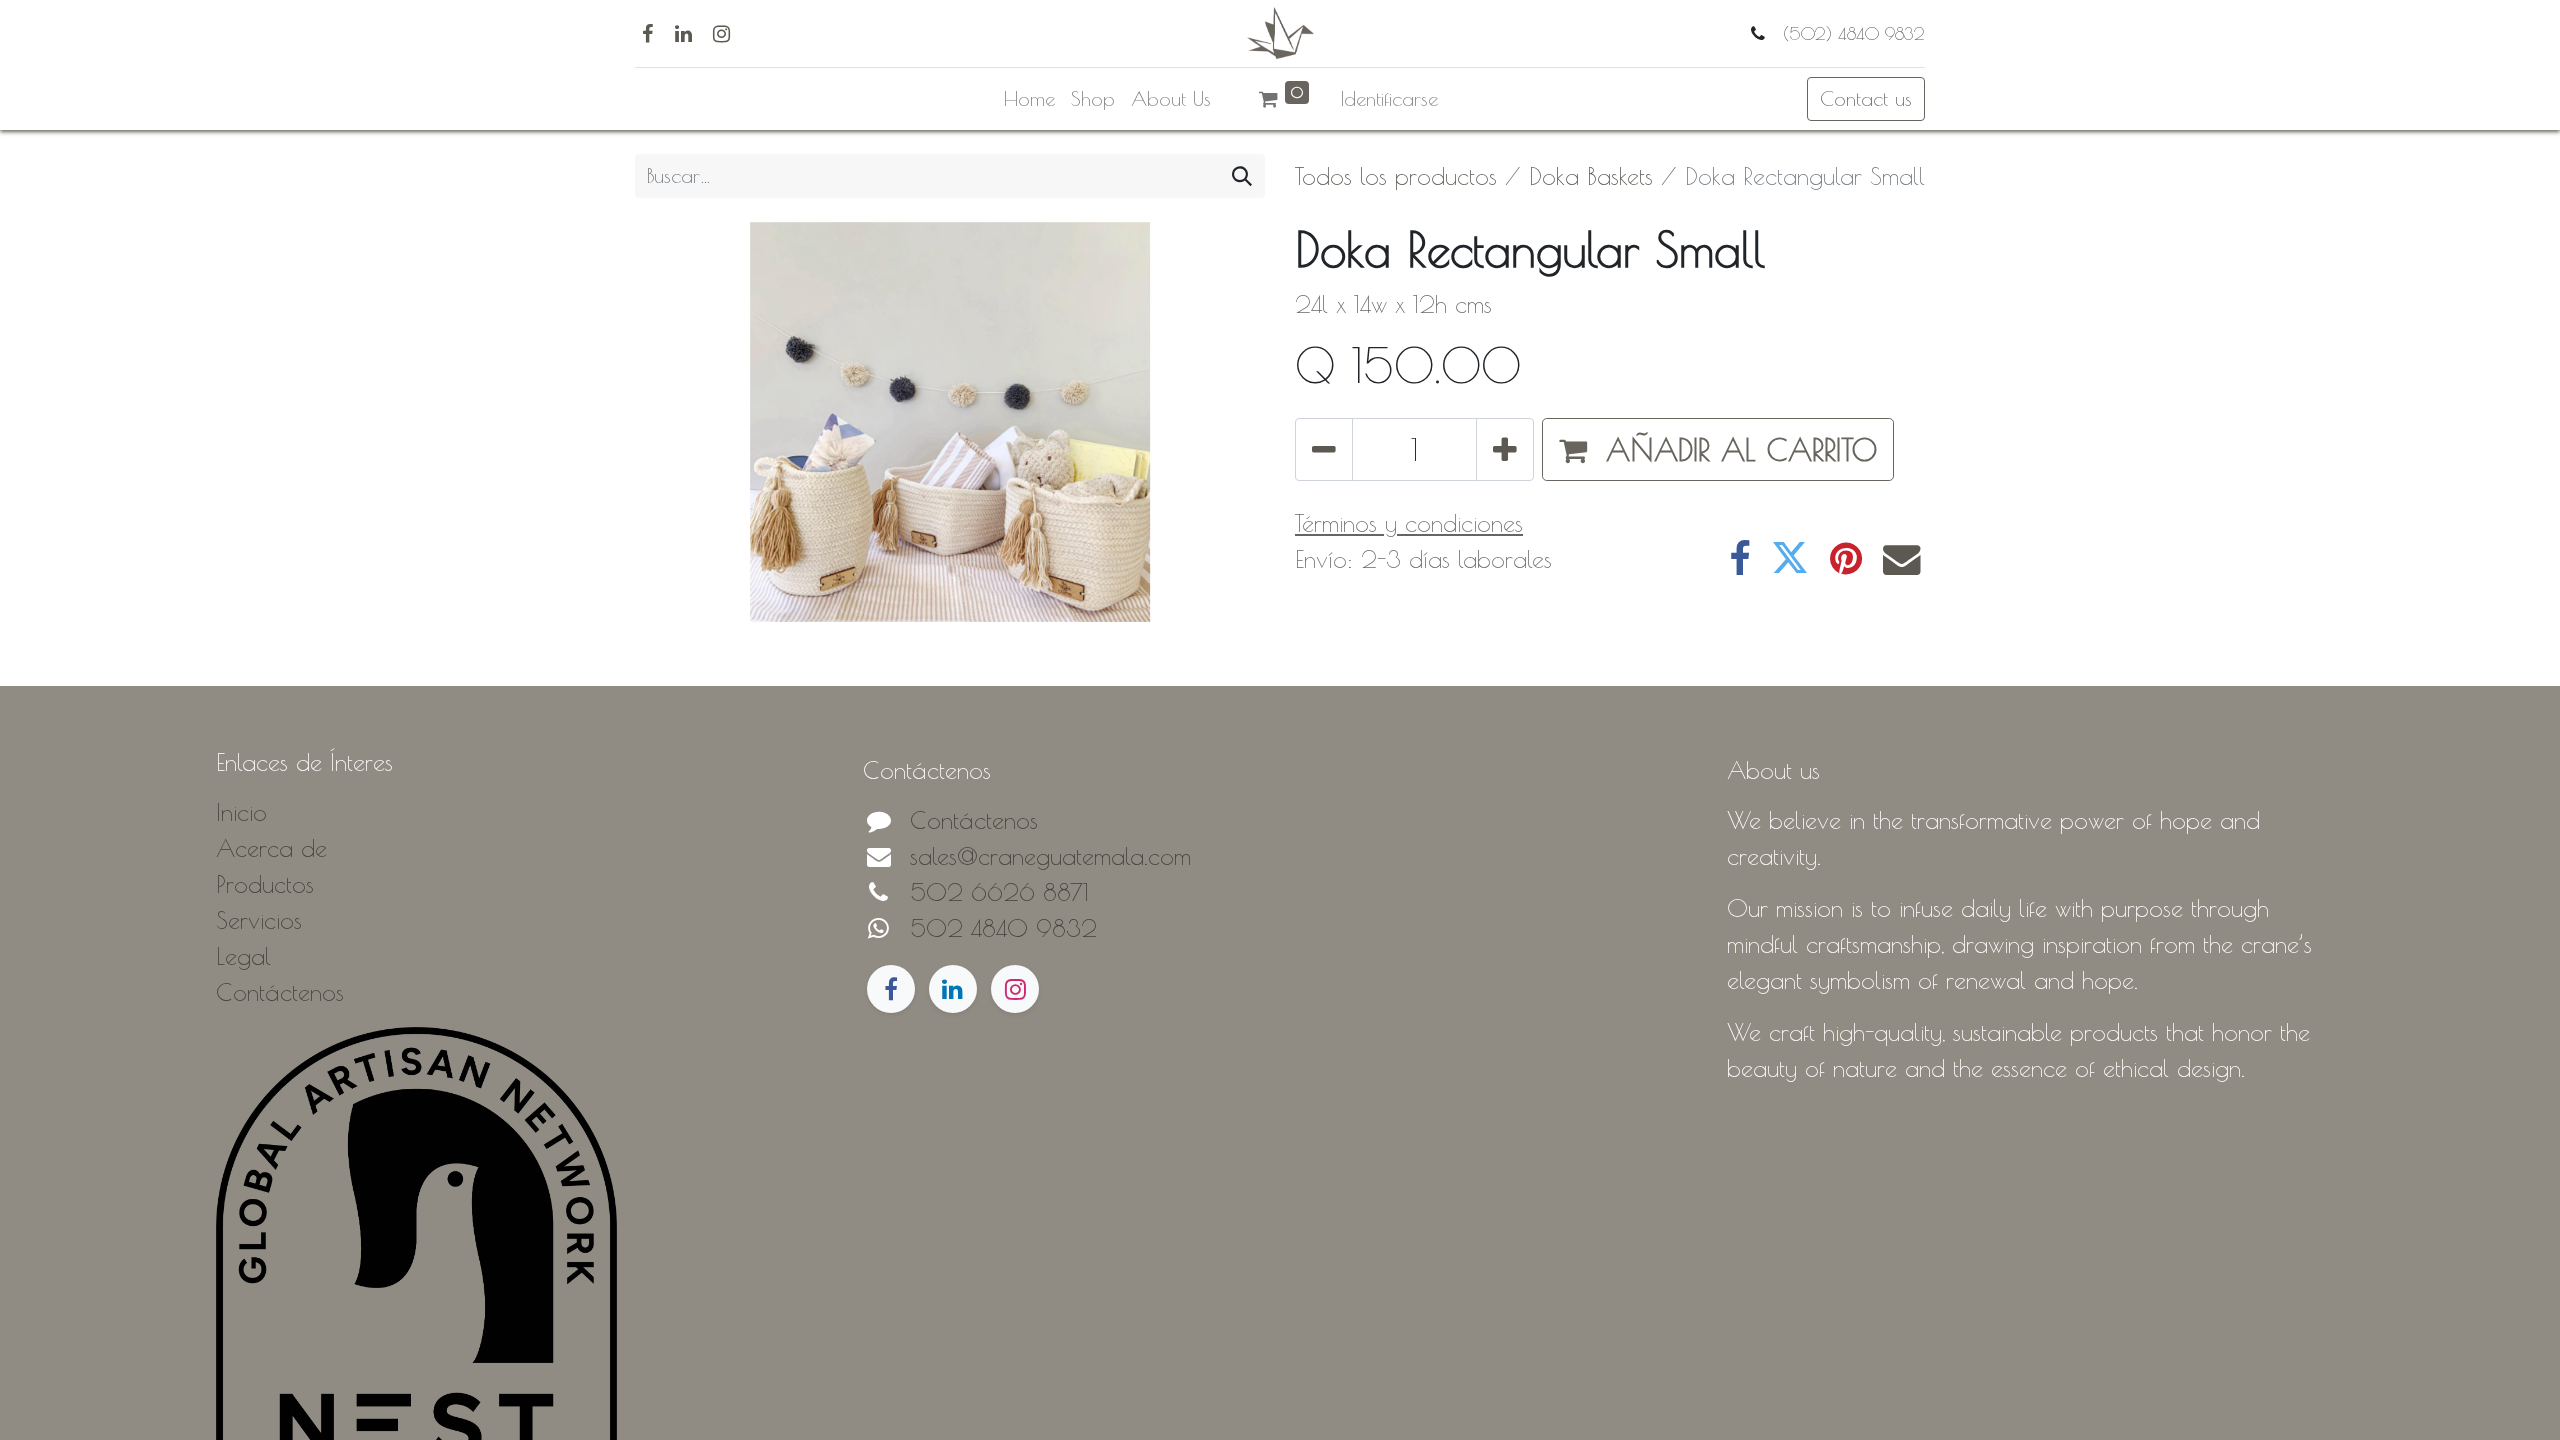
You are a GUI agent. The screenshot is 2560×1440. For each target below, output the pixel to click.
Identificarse (1389, 98)
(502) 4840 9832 (1851, 33)
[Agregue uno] (1505, 449)
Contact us (1866, 98)
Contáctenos (974, 820)
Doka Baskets (1591, 176)
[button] (1718, 449)
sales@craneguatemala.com (1050, 856)
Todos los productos (1396, 176)
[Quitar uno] (1324, 449)
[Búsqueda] (1242, 176)
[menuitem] (1029, 99)
